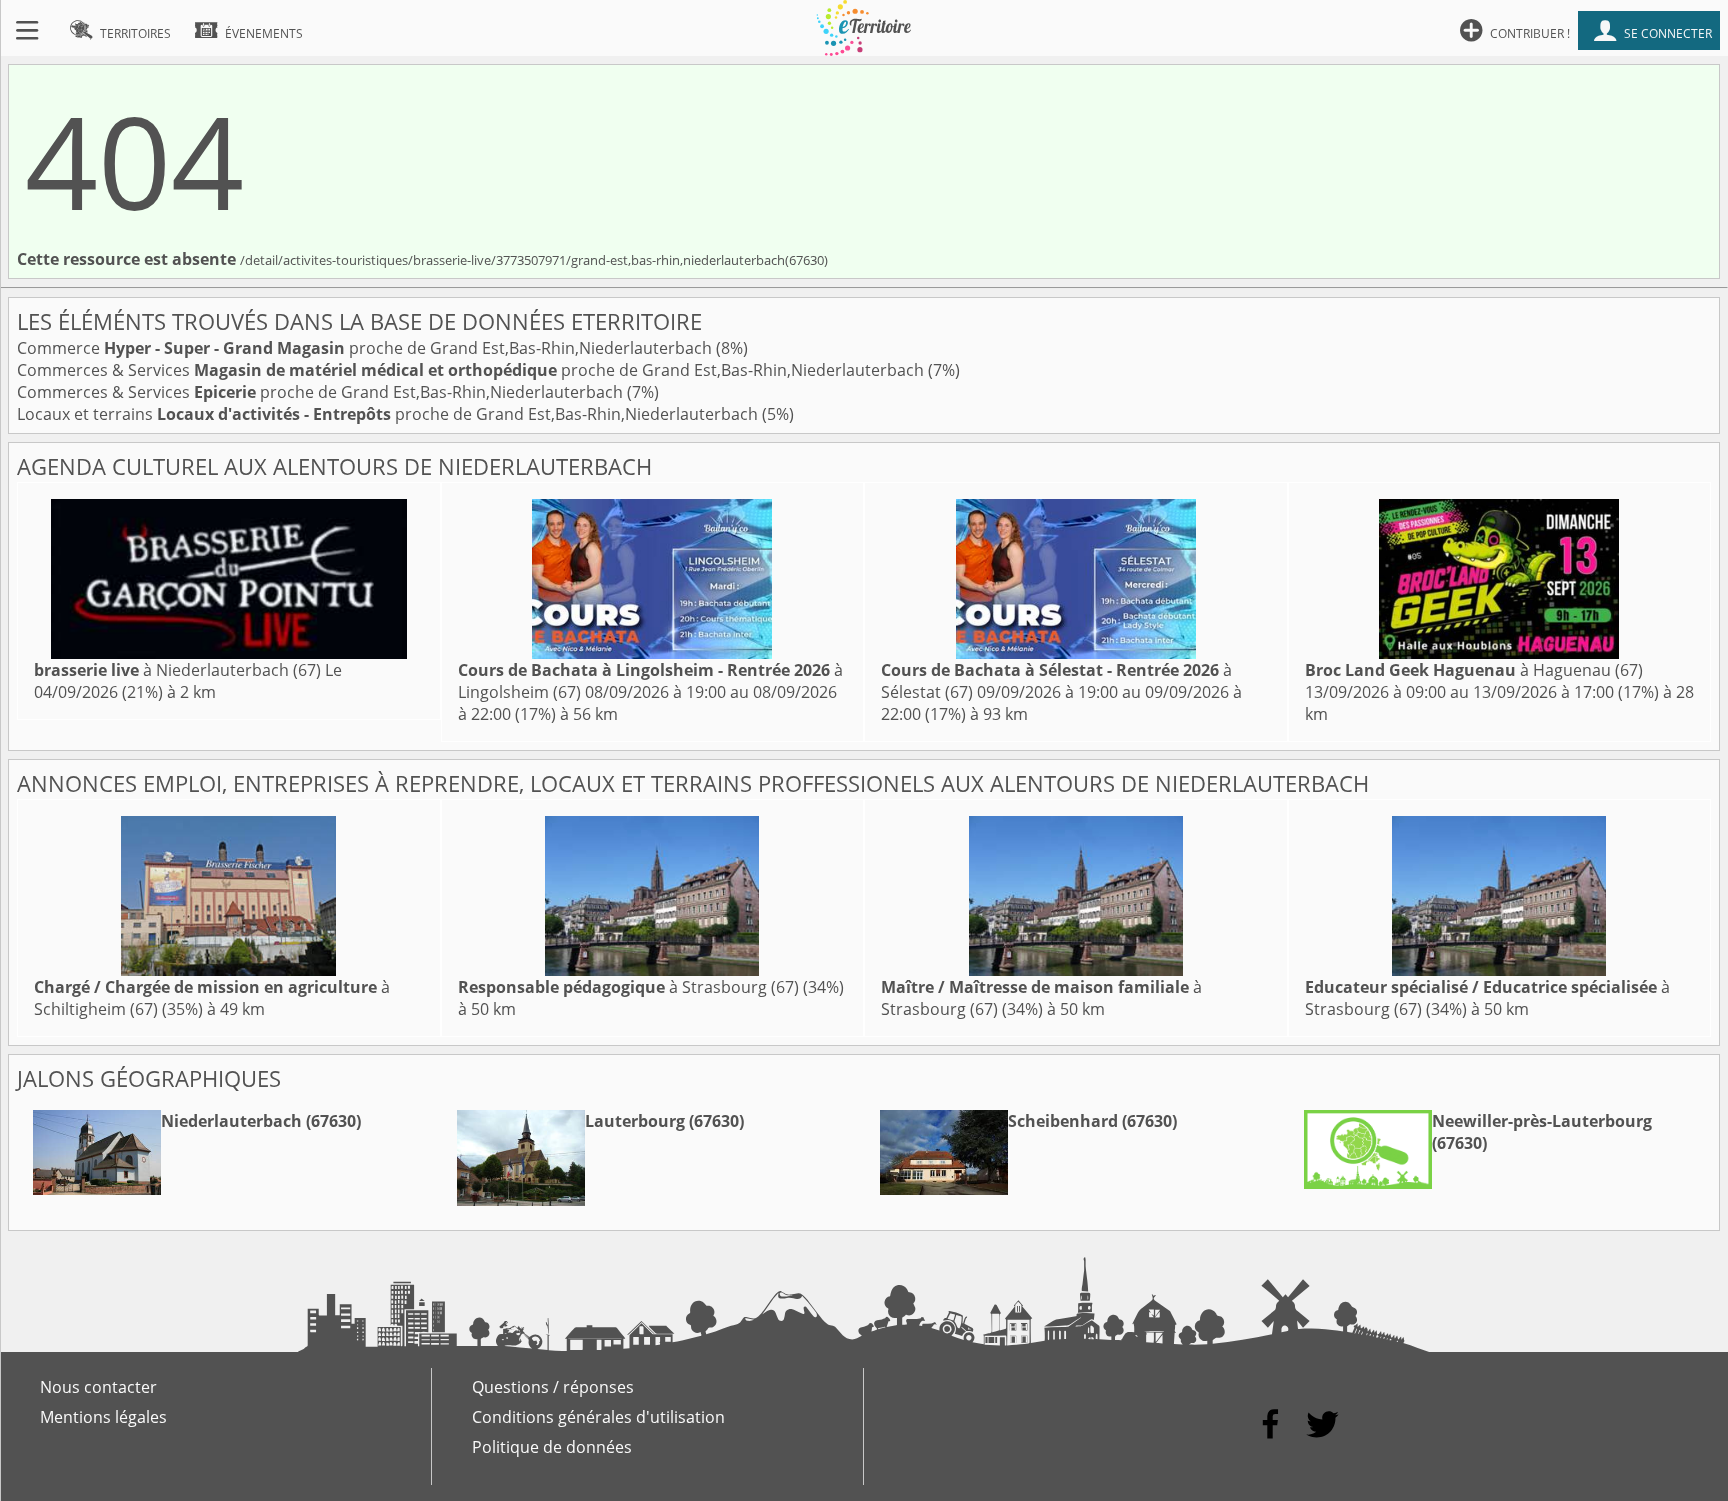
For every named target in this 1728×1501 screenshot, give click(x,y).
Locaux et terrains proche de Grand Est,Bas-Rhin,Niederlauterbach (389, 414)
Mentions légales (103, 1417)
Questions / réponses (553, 1387)
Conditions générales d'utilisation (598, 1417)
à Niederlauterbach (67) (177, 670)
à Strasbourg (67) (628, 987)
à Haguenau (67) (1474, 670)
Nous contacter (98, 1387)
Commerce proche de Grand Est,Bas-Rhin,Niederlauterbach (366, 348)
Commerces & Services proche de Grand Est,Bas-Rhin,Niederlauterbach (472, 370)
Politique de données (552, 1447)
